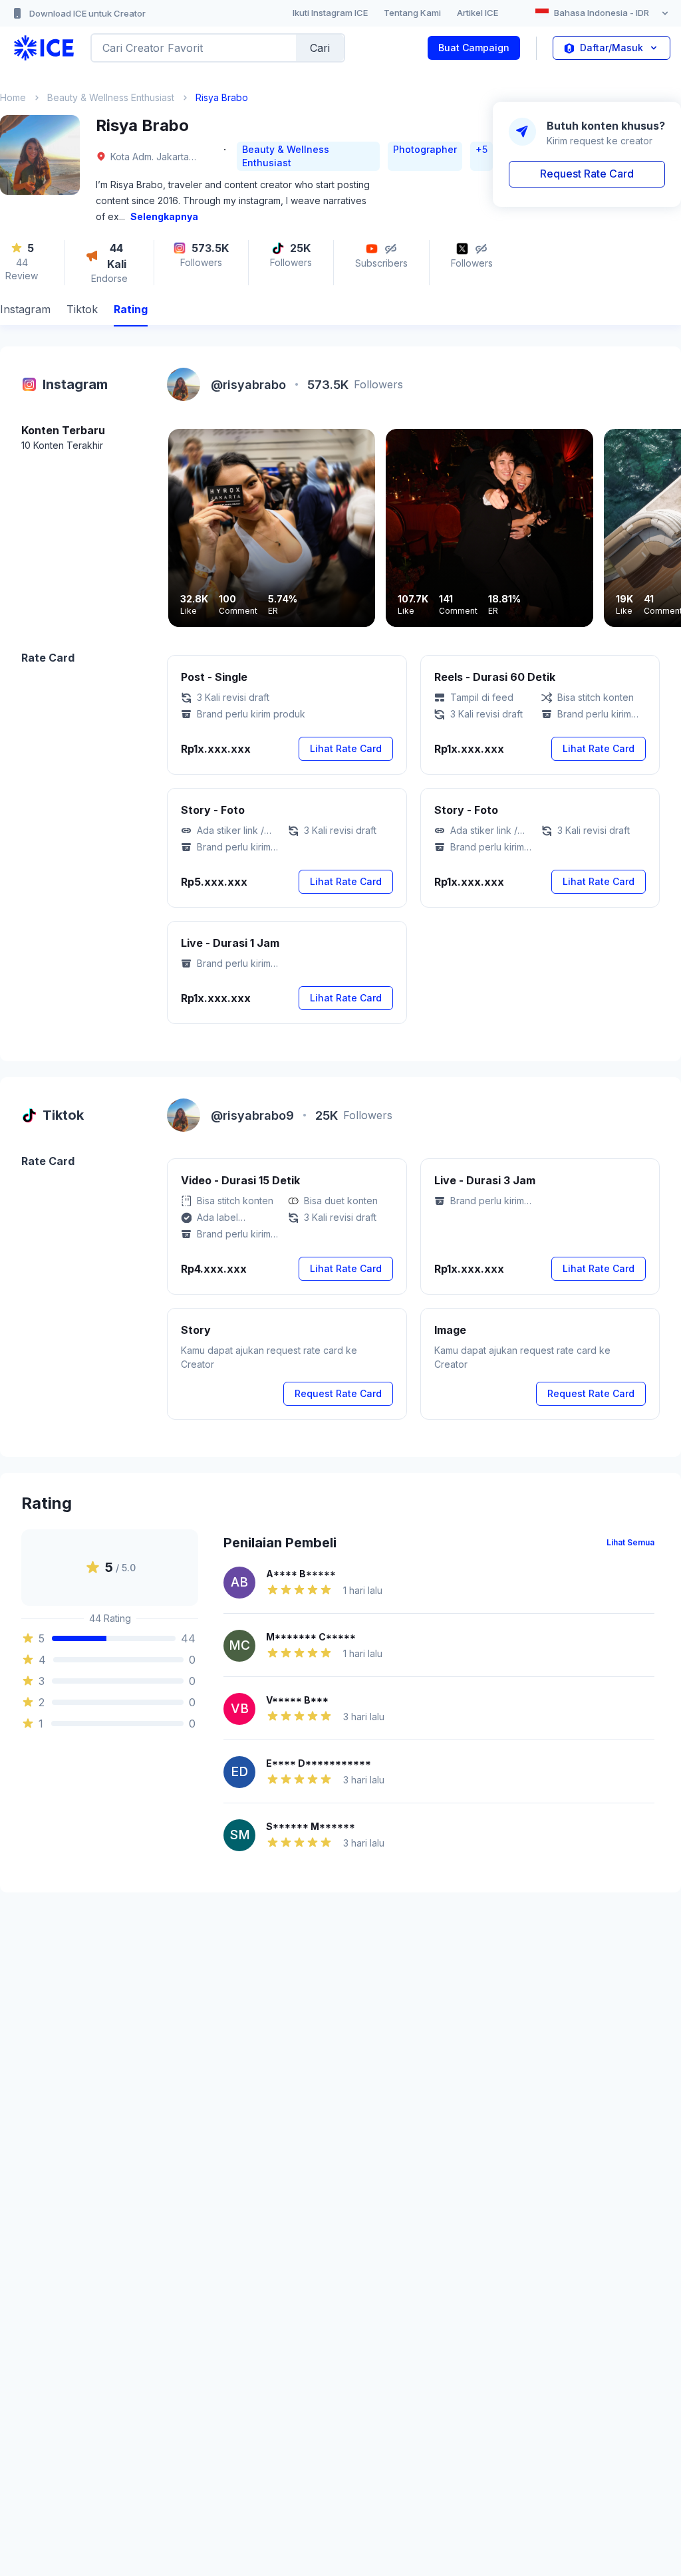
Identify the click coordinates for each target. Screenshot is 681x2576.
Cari (320, 48)
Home (13, 97)
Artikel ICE (477, 13)
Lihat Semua (630, 1542)
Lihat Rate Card (346, 748)
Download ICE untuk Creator (87, 13)
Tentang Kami (412, 13)
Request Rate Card (587, 174)
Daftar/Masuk (612, 48)
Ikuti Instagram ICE (330, 13)
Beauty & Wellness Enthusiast (111, 97)
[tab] (25, 311)
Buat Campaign (474, 48)
